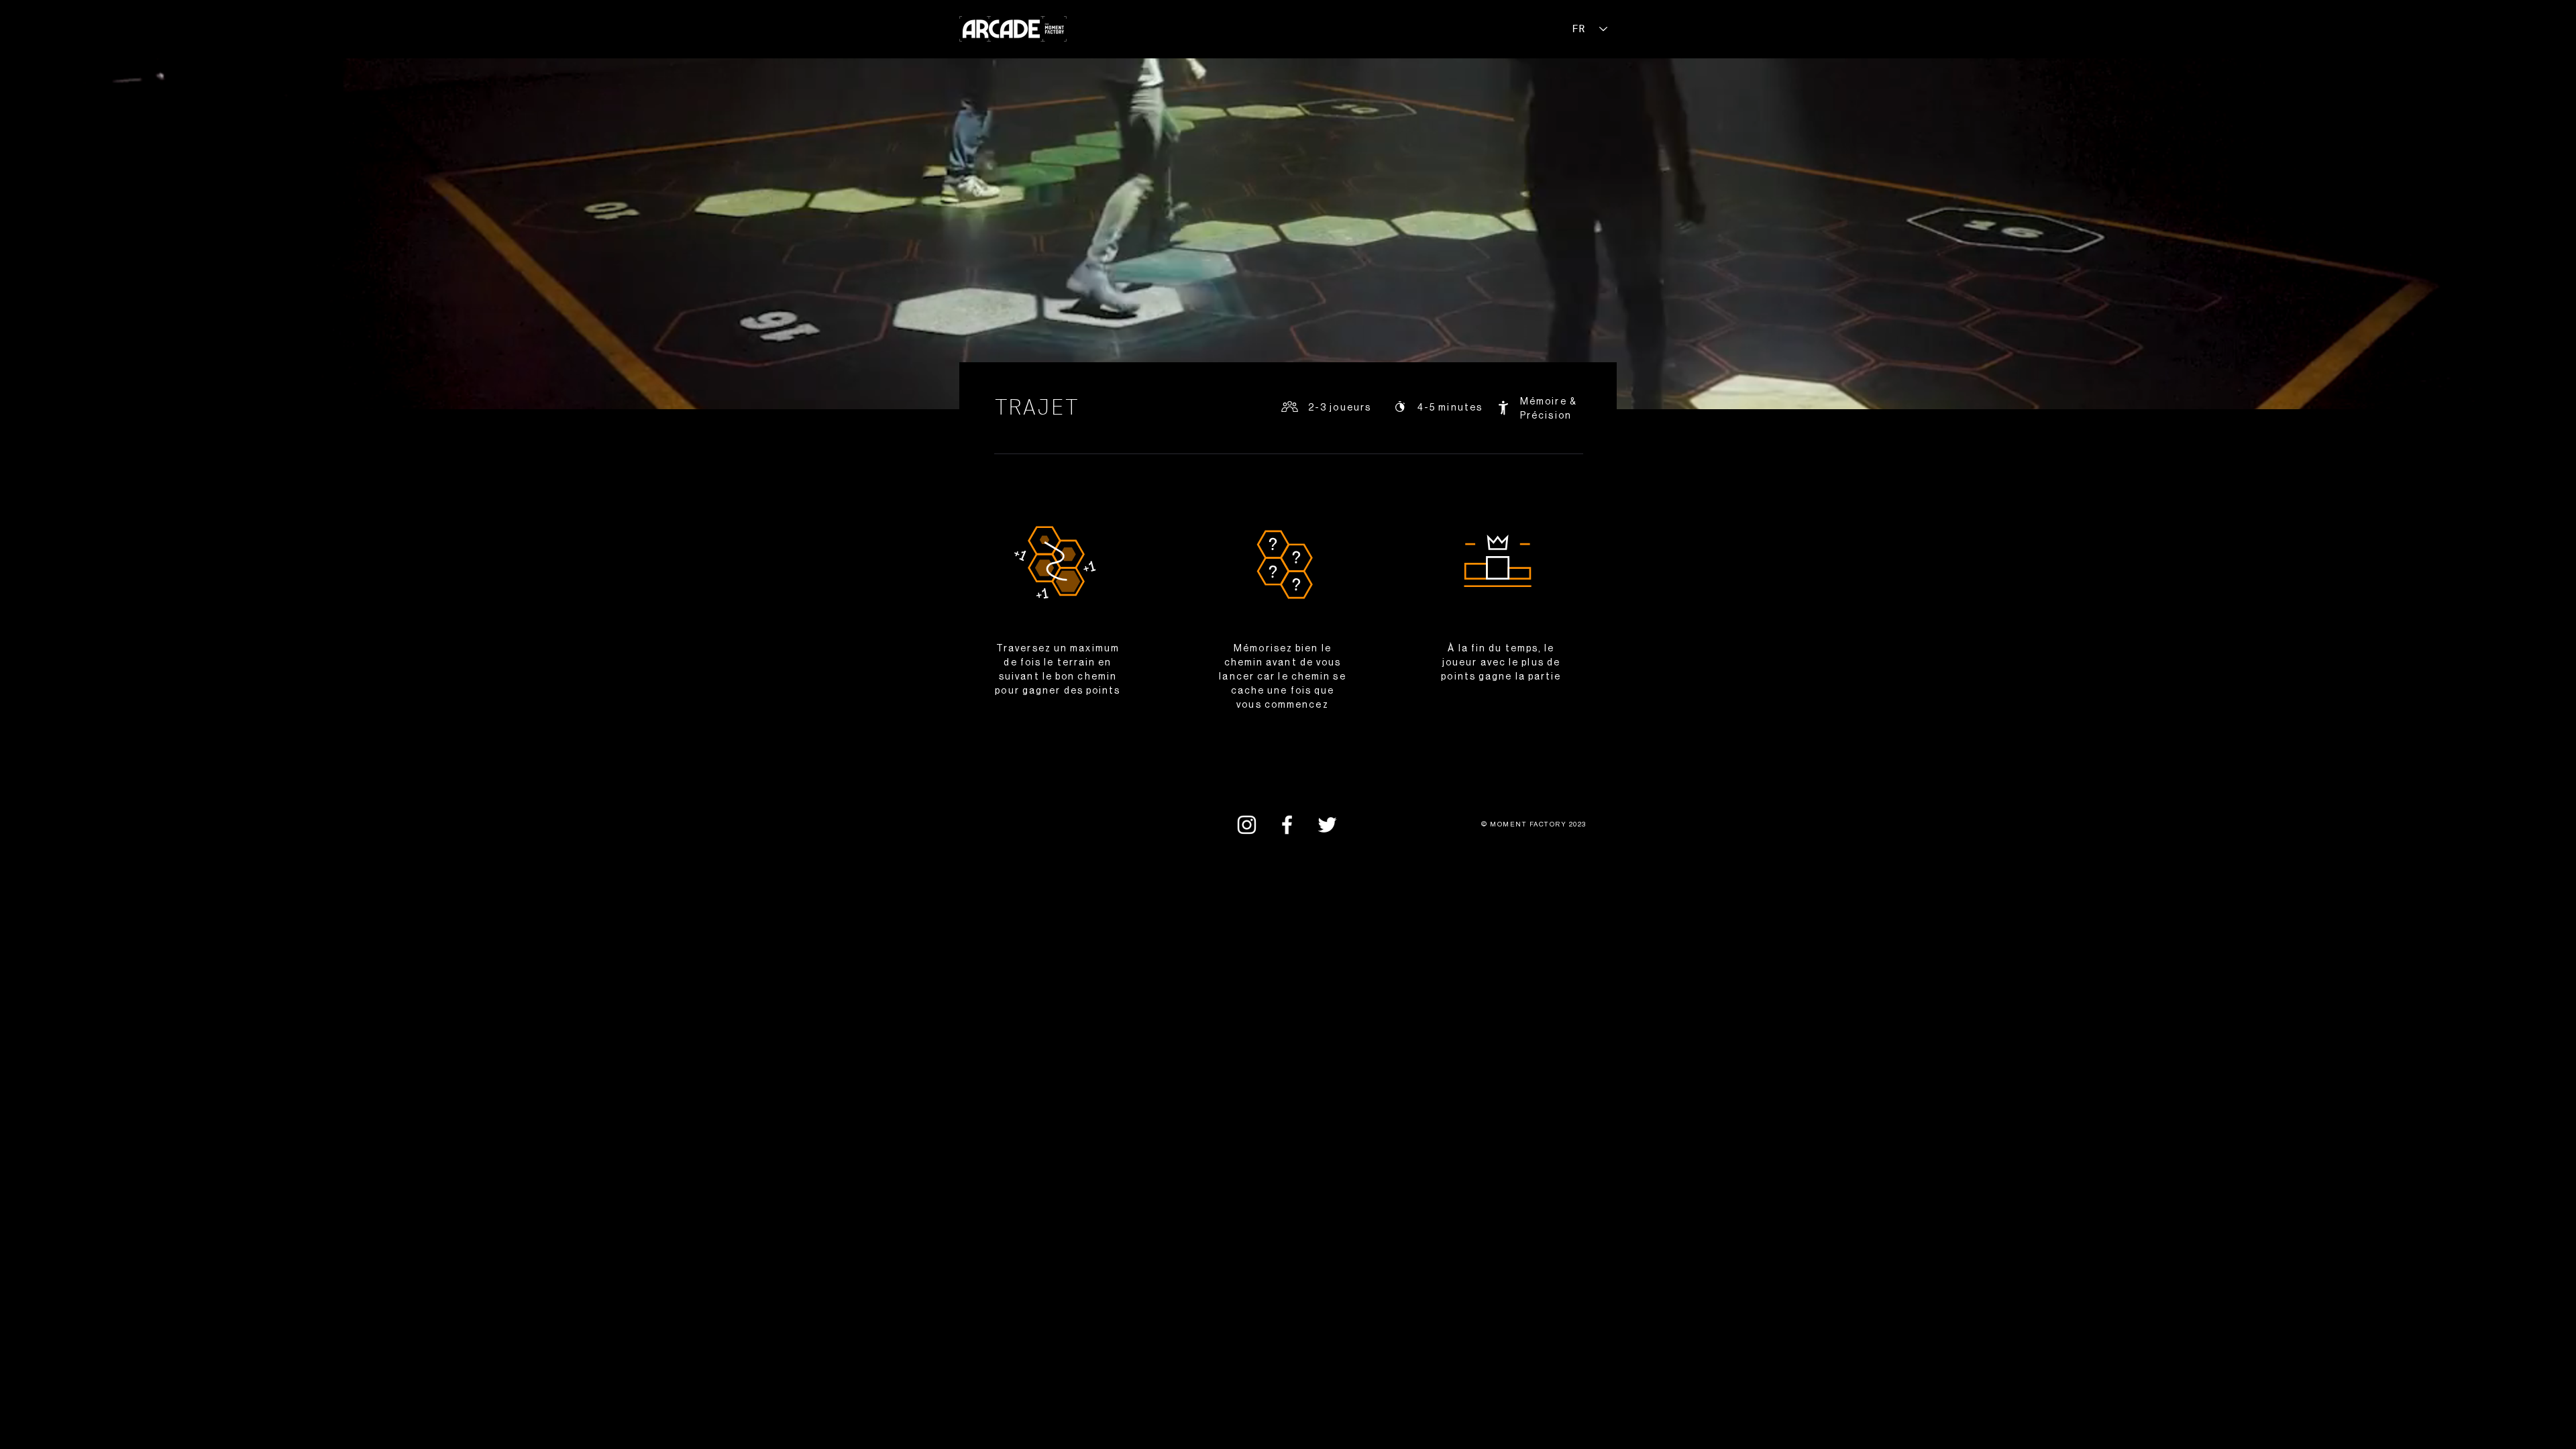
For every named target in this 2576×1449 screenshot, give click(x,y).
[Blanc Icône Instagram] (1247, 825)
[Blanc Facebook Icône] (1287, 825)
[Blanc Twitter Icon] (1327, 825)
